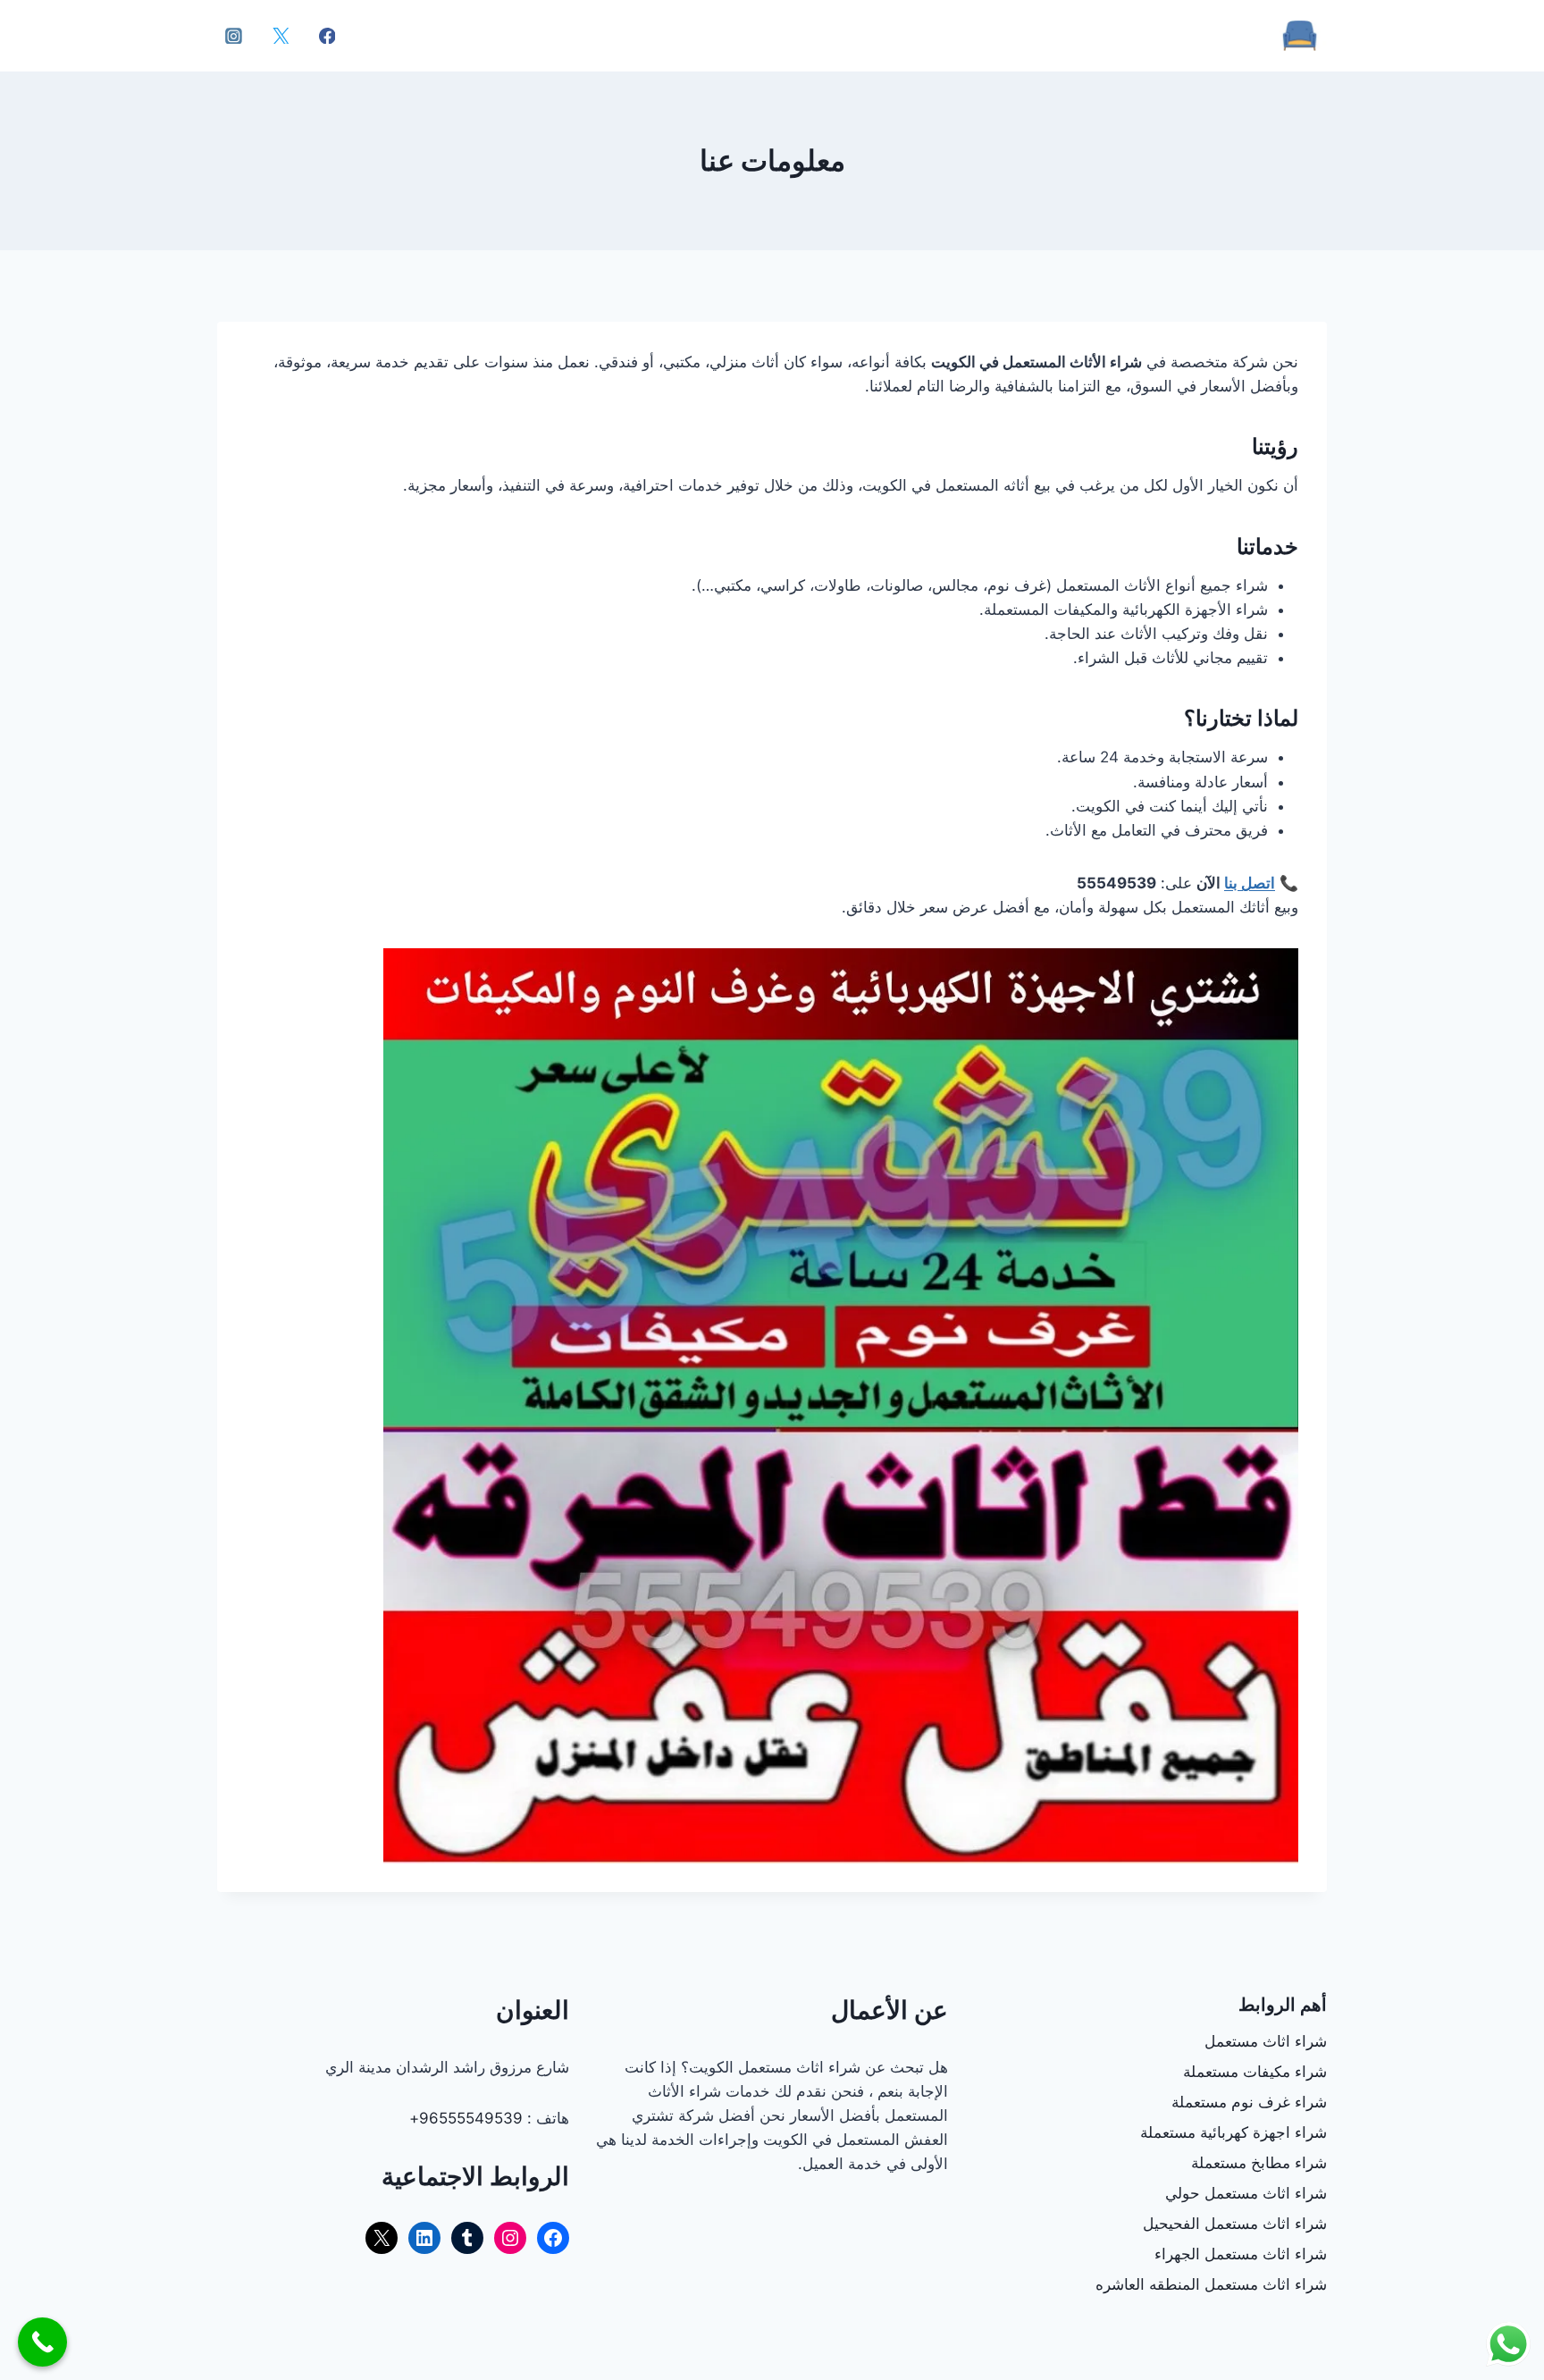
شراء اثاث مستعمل (1266, 2041)
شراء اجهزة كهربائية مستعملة (1234, 2132)
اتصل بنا (1250, 883)
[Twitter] (281, 36)
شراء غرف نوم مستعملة (1249, 2102)
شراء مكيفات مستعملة (1255, 2072)
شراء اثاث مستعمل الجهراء (1241, 2254)
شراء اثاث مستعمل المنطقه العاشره (1211, 2284)
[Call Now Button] (42, 2342)
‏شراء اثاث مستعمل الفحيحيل (1235, 2224)
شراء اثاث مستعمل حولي (1246, 2193)
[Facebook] (327, 36)
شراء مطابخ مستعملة (1259, 2163)
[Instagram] (234, 36)
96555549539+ (466, 2118)
